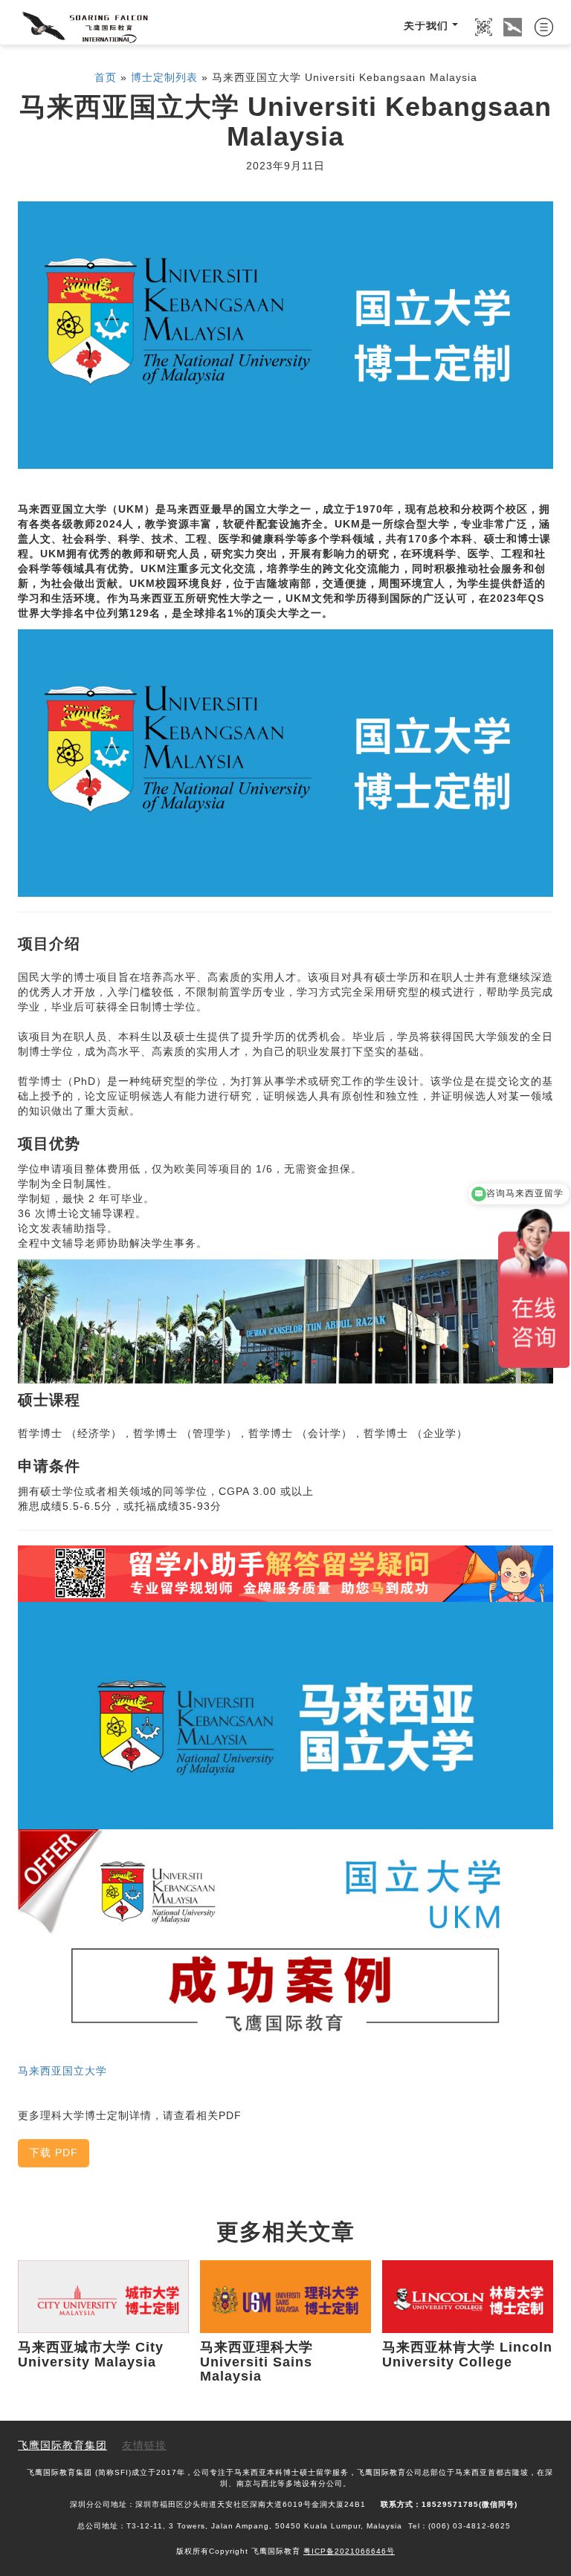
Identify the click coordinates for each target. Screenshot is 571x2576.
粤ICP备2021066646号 (349, 2552)
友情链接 (144, 2446)
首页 (106, 78)
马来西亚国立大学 (62, 2072)
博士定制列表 (164, 78)
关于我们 (426, 27)
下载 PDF (54, 2154)
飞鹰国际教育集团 (62, 2446)
